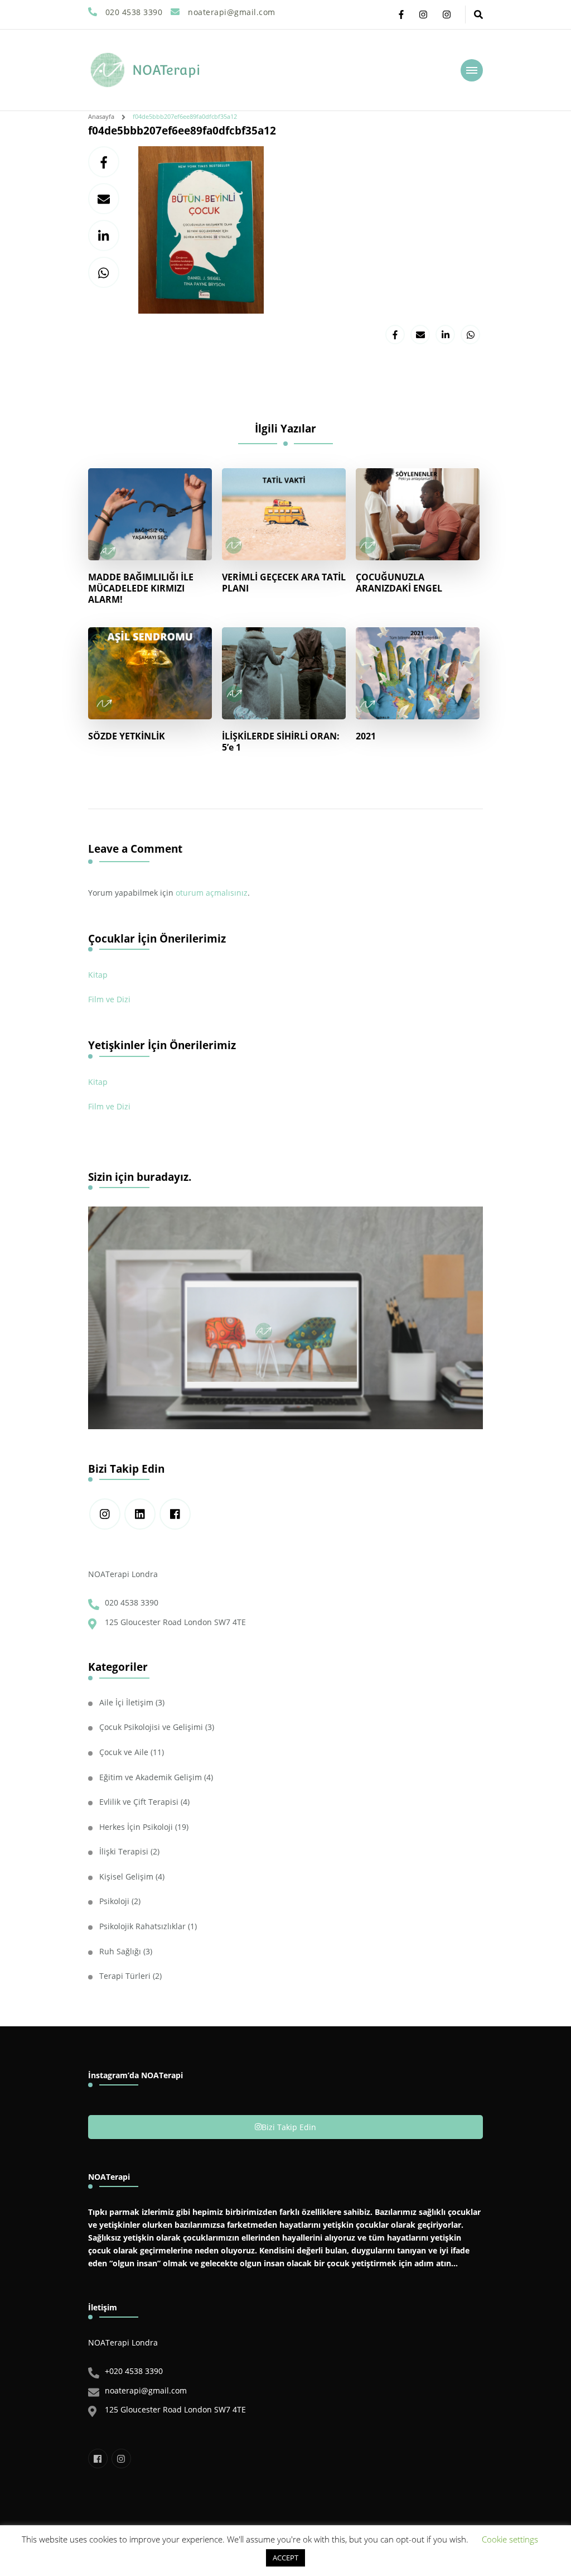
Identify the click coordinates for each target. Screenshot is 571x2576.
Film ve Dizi (109, 999)
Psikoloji (114, 1901)
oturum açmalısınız (212, 893)
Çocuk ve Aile (124, 1752)
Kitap (98, 975)
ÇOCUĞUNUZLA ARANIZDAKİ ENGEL (399, 583)
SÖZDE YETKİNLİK (127, 736)
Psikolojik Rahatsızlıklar (142, 1926)
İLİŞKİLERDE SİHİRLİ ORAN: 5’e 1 (281, 742)
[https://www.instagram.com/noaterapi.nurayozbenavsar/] (105, 1514)
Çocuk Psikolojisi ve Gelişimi (151, 1727)
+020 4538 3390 (134, 2371)
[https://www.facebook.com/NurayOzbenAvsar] (175, 1514)
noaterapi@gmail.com (146, 2390)
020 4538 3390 (132, 1602)
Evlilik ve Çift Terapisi (139, 1802)
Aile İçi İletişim (126, 1702)
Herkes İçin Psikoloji (136, 1827)
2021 (366, 736)
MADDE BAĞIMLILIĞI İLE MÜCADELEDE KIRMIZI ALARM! (141, 588)
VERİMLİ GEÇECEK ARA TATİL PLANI (284, 583)
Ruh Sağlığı (120, 1951)
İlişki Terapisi (124, 1851)
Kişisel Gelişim (126, 1876)
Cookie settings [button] (510, 2539)
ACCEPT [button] (285, 2558)
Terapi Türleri (125, 1976)
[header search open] (478, 15)
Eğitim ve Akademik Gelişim (151, 1777)
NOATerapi (166, 70)
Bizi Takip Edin (289, 2127)
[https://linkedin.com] (140, 1514)
